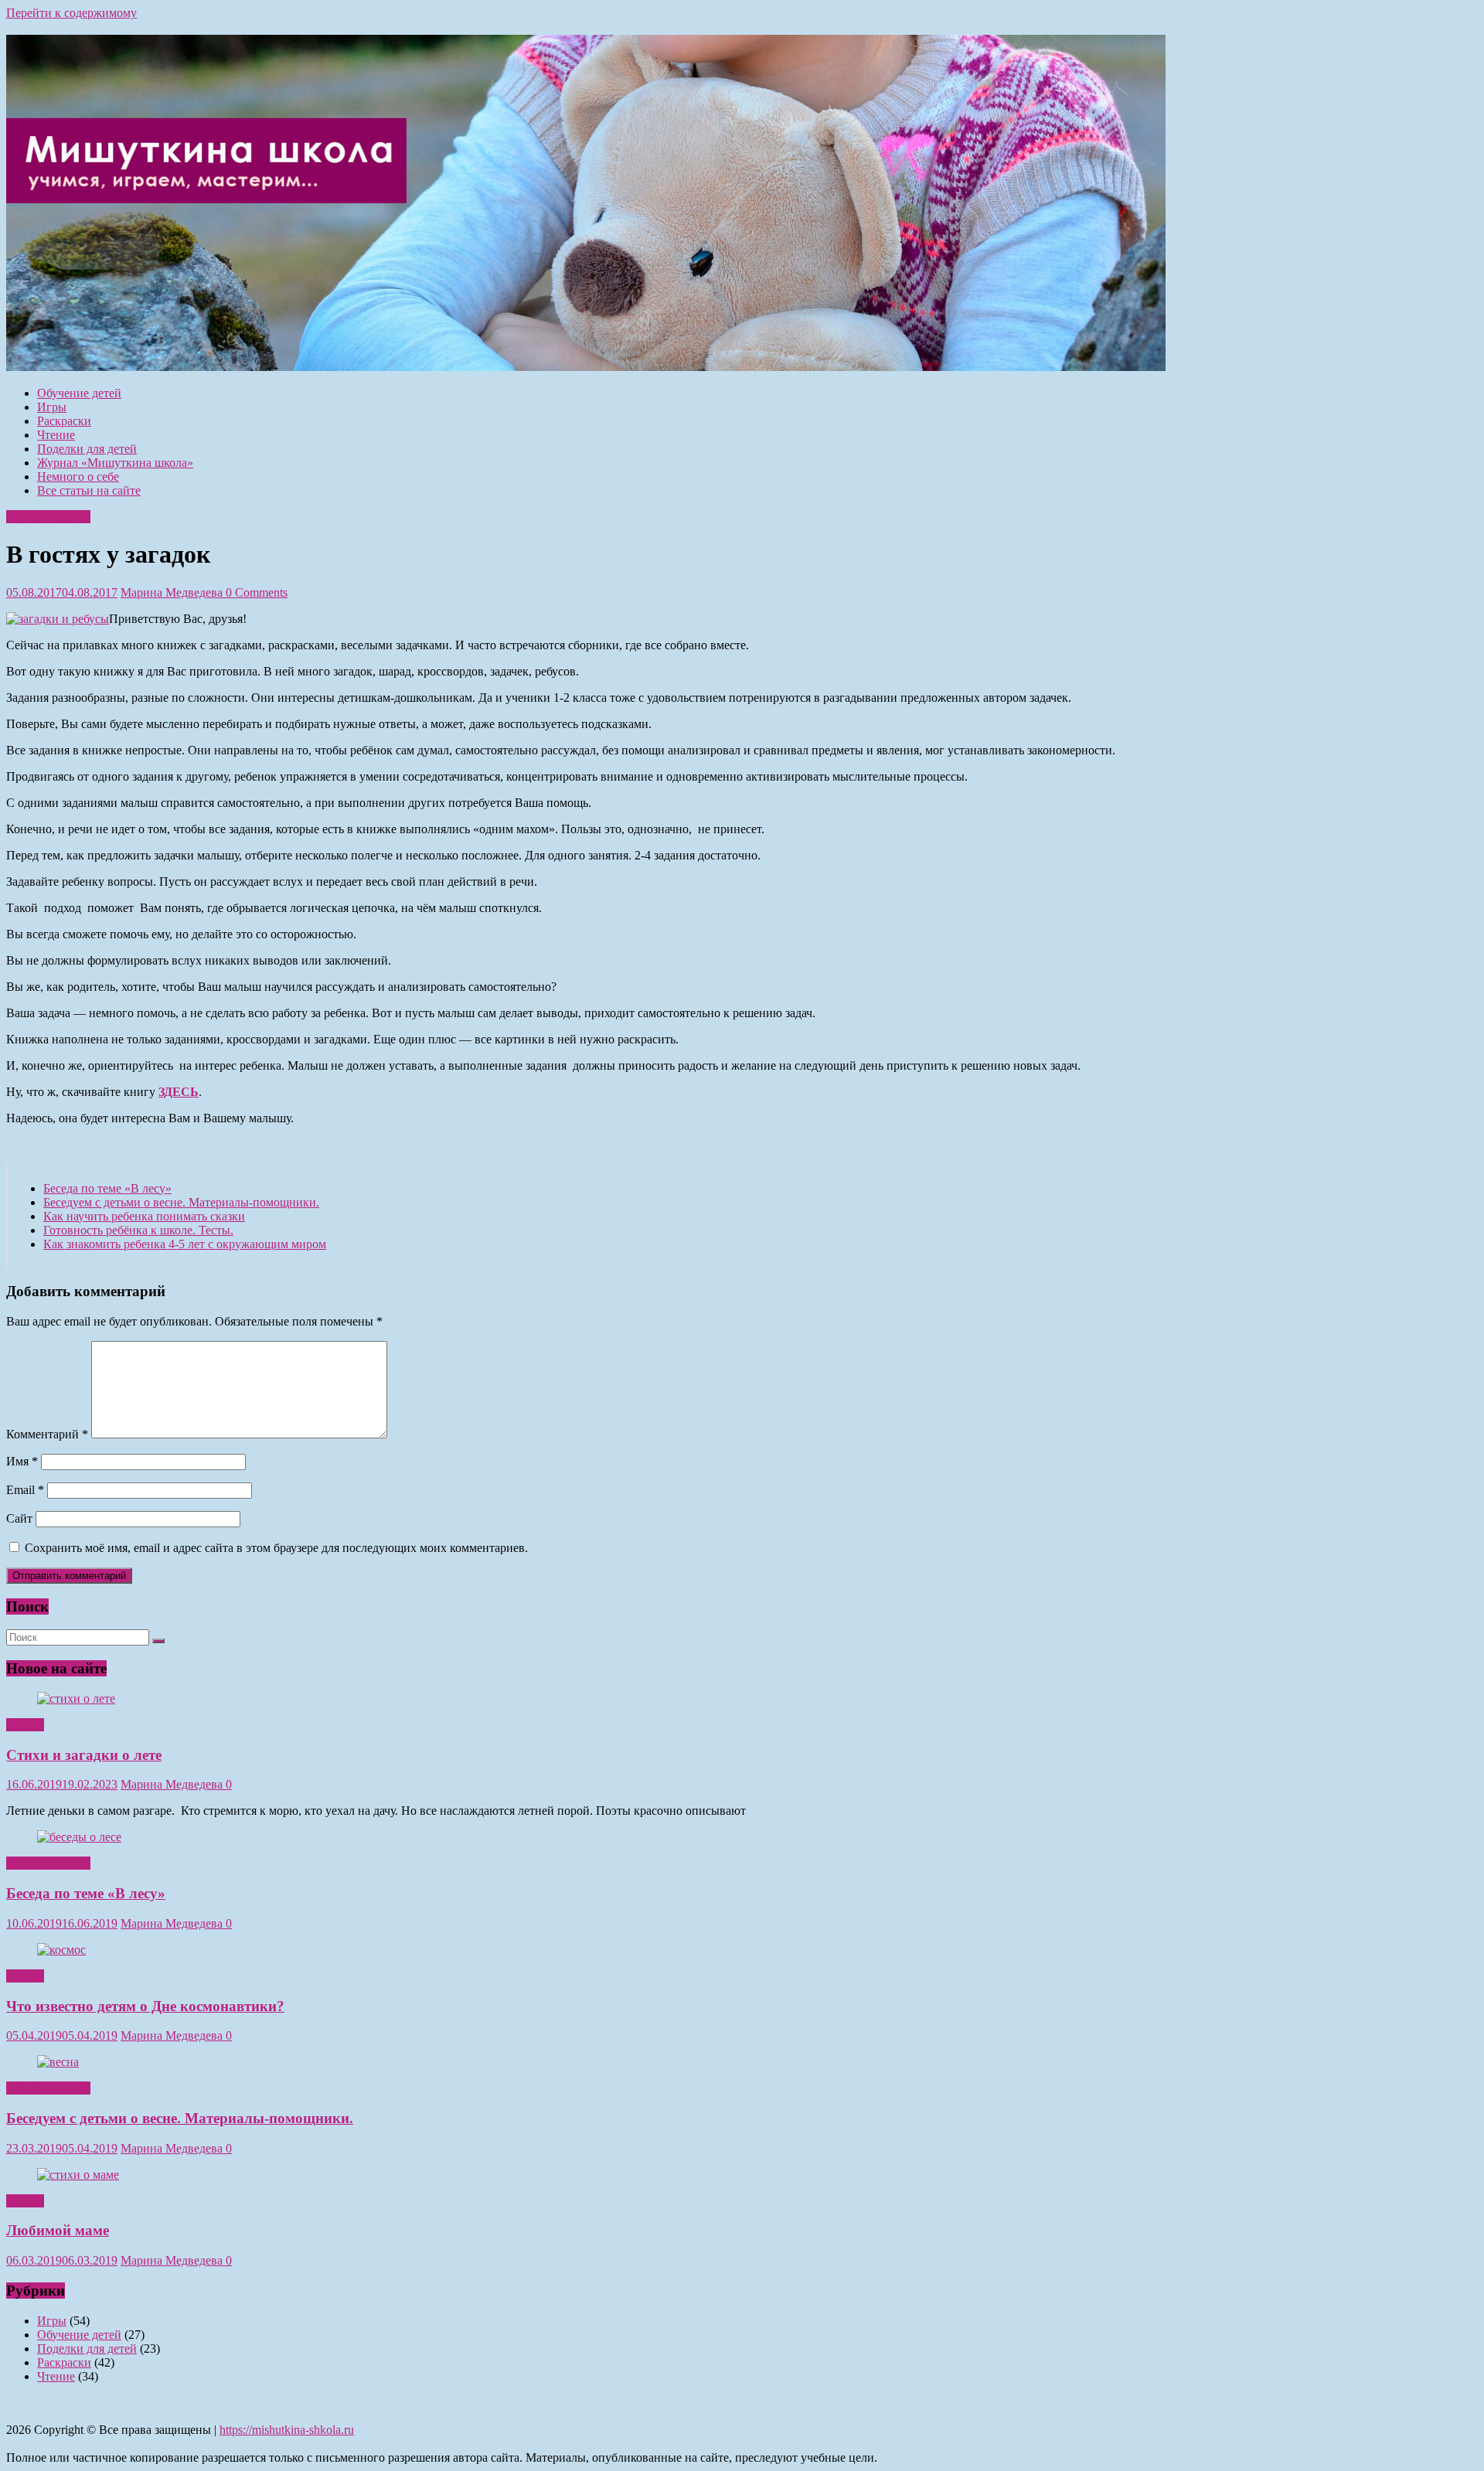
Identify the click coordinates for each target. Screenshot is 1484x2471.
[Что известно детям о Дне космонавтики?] (61, 1950)
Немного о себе (78, 477)
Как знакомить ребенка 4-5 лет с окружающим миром (185, 1244)
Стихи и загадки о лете (84, 1755)
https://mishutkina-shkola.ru (287, 2430)
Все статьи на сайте (89, 490)
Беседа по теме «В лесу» (107, 1188)
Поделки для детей (87, 449)
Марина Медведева (173, 592)
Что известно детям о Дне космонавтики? (145, 2006)
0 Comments (257, 592)
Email (25, 1490)
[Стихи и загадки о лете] (76, 1698)
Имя (22, 1461)
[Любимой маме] (78, 2175)
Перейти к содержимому (71, 13)
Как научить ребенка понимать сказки (144, 1216)
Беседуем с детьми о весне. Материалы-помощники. (181, 1202)
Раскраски (64, 421)
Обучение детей (79, 393)
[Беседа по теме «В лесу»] (79, 1837)
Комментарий (47, 1434)
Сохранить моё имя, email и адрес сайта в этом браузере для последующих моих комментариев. (276, 1548)
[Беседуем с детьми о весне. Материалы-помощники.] (58, 2062)
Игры (52, 407)
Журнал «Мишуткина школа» (115, 463)
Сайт (19, 1518)
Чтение (56, 435)
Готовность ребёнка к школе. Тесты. (138, 1230)
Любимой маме (58, 2230)
